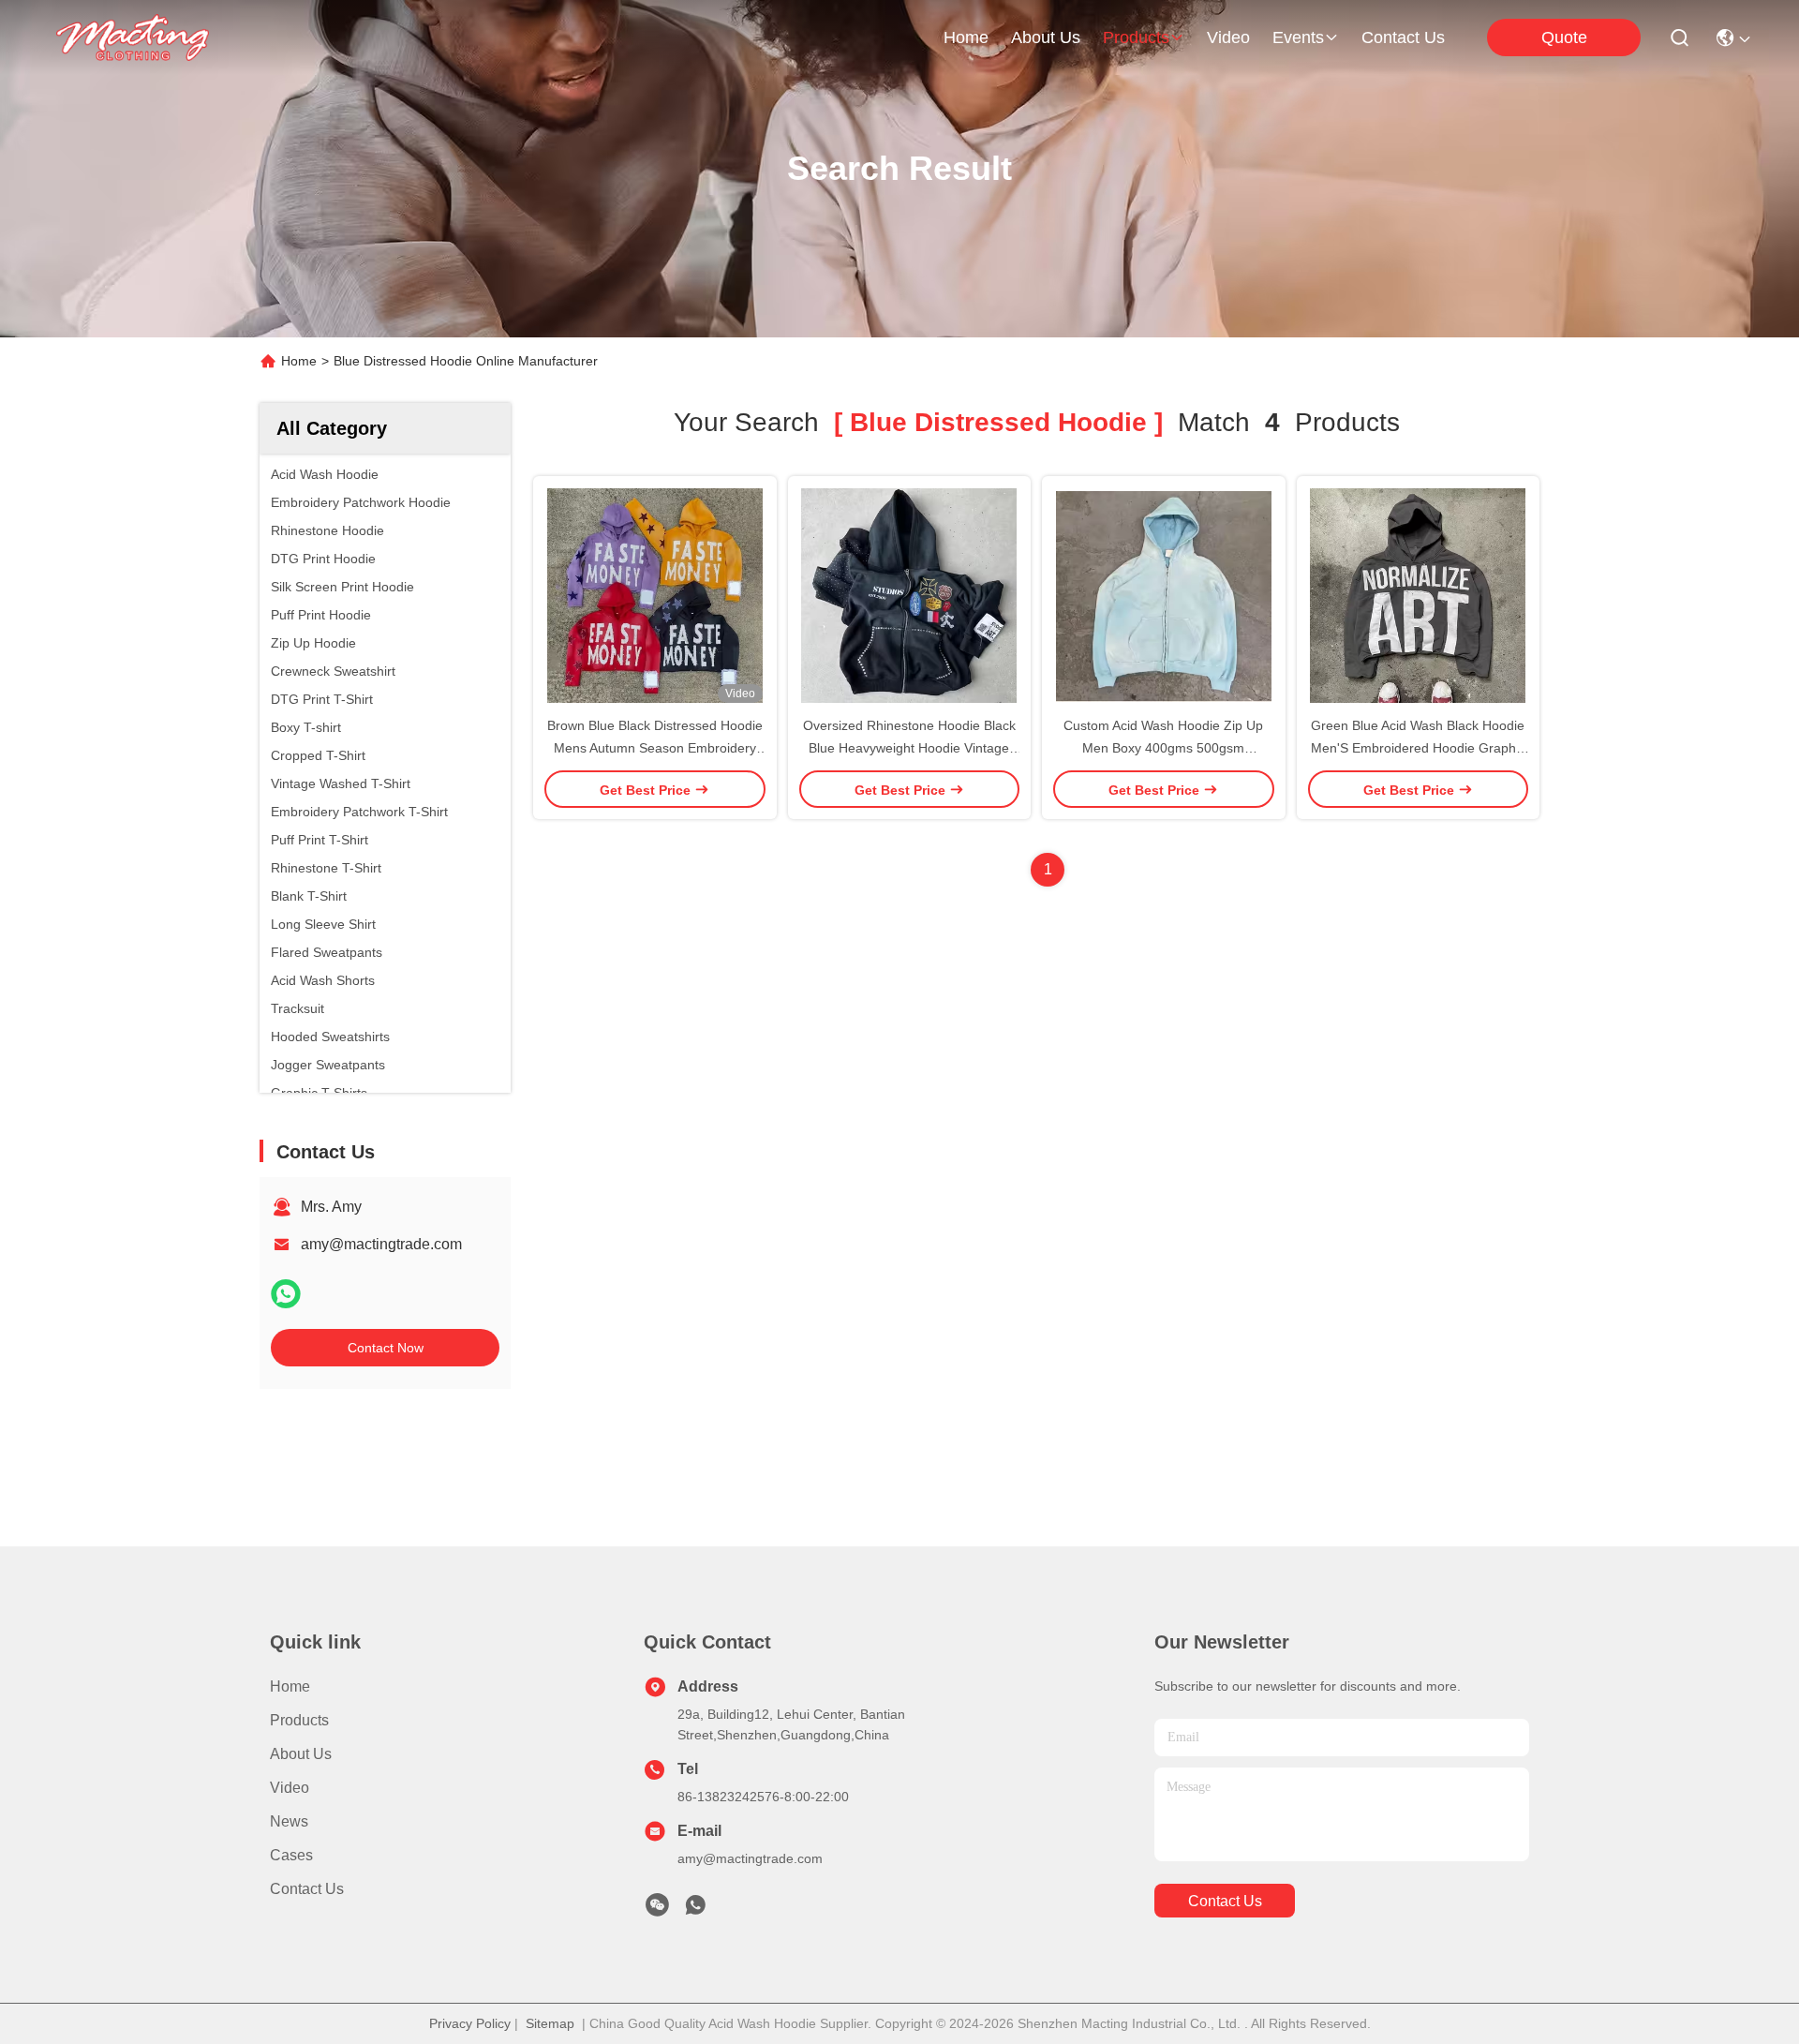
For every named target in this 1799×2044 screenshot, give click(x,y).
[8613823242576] (695, 1910)
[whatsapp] (286, 1294)
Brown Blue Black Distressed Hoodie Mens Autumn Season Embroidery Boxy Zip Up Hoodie (655, 748)
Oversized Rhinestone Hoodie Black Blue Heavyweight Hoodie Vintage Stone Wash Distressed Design (909, 748)
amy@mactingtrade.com (381, 1244)
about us (1046, 37)
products (1136, 37)
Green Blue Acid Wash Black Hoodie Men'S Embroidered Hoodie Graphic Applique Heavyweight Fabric (1418, 748)
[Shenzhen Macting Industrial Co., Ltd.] (133, 37)
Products (299, 1720)
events (1298, 37)
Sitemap (550, 2023)
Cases (291, 1855)
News (289, 1821)
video (1228, 37)
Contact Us (307, 1889)
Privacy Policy (470, 2023)
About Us (301, 1754)
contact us (1403, 37)
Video (290, 1788)
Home (966, 37)
